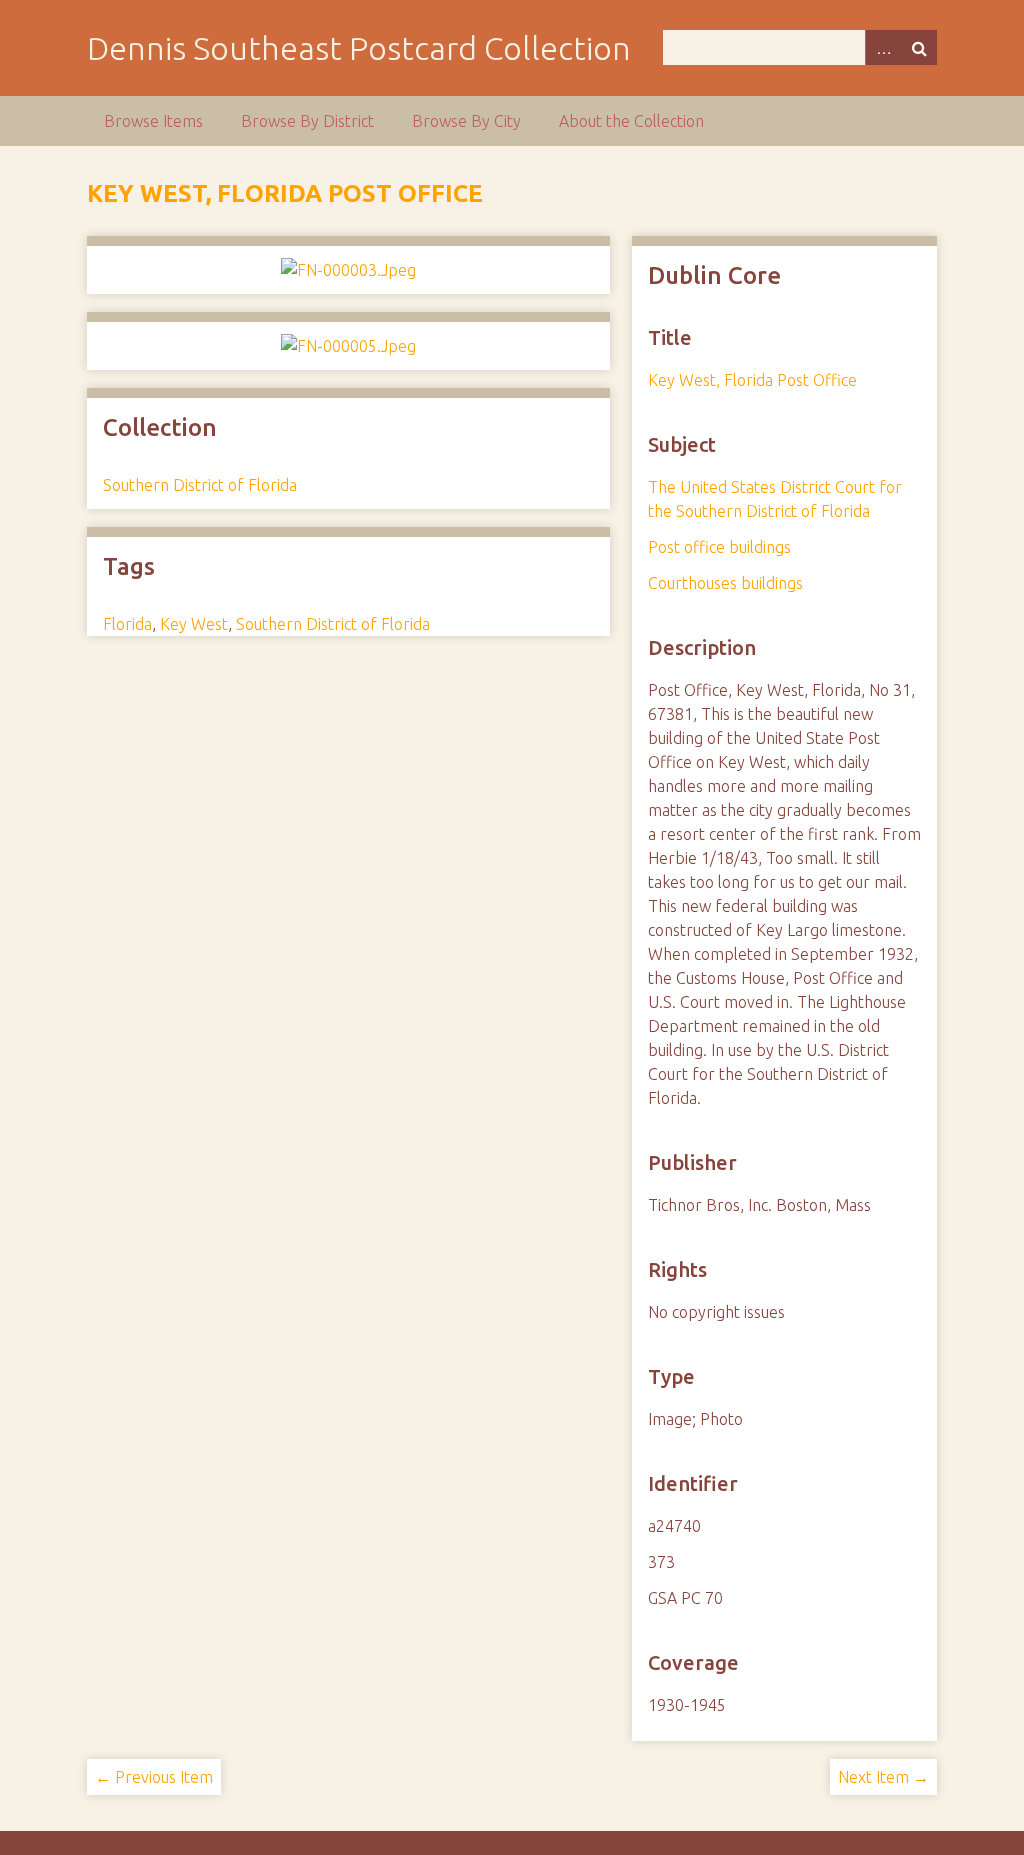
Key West (194, 624)
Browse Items (153, 121)
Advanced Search (883, 47)
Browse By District (307, 121)
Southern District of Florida (200, 485)
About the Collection (631, 121)
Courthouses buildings (725, 583)
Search (919, 47)
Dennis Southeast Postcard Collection (359, 48)
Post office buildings (719, 547)
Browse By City (466, 121)
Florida (127, 624)
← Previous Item (154, 1777)
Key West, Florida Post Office (285, 193)
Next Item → (883, 1777)
